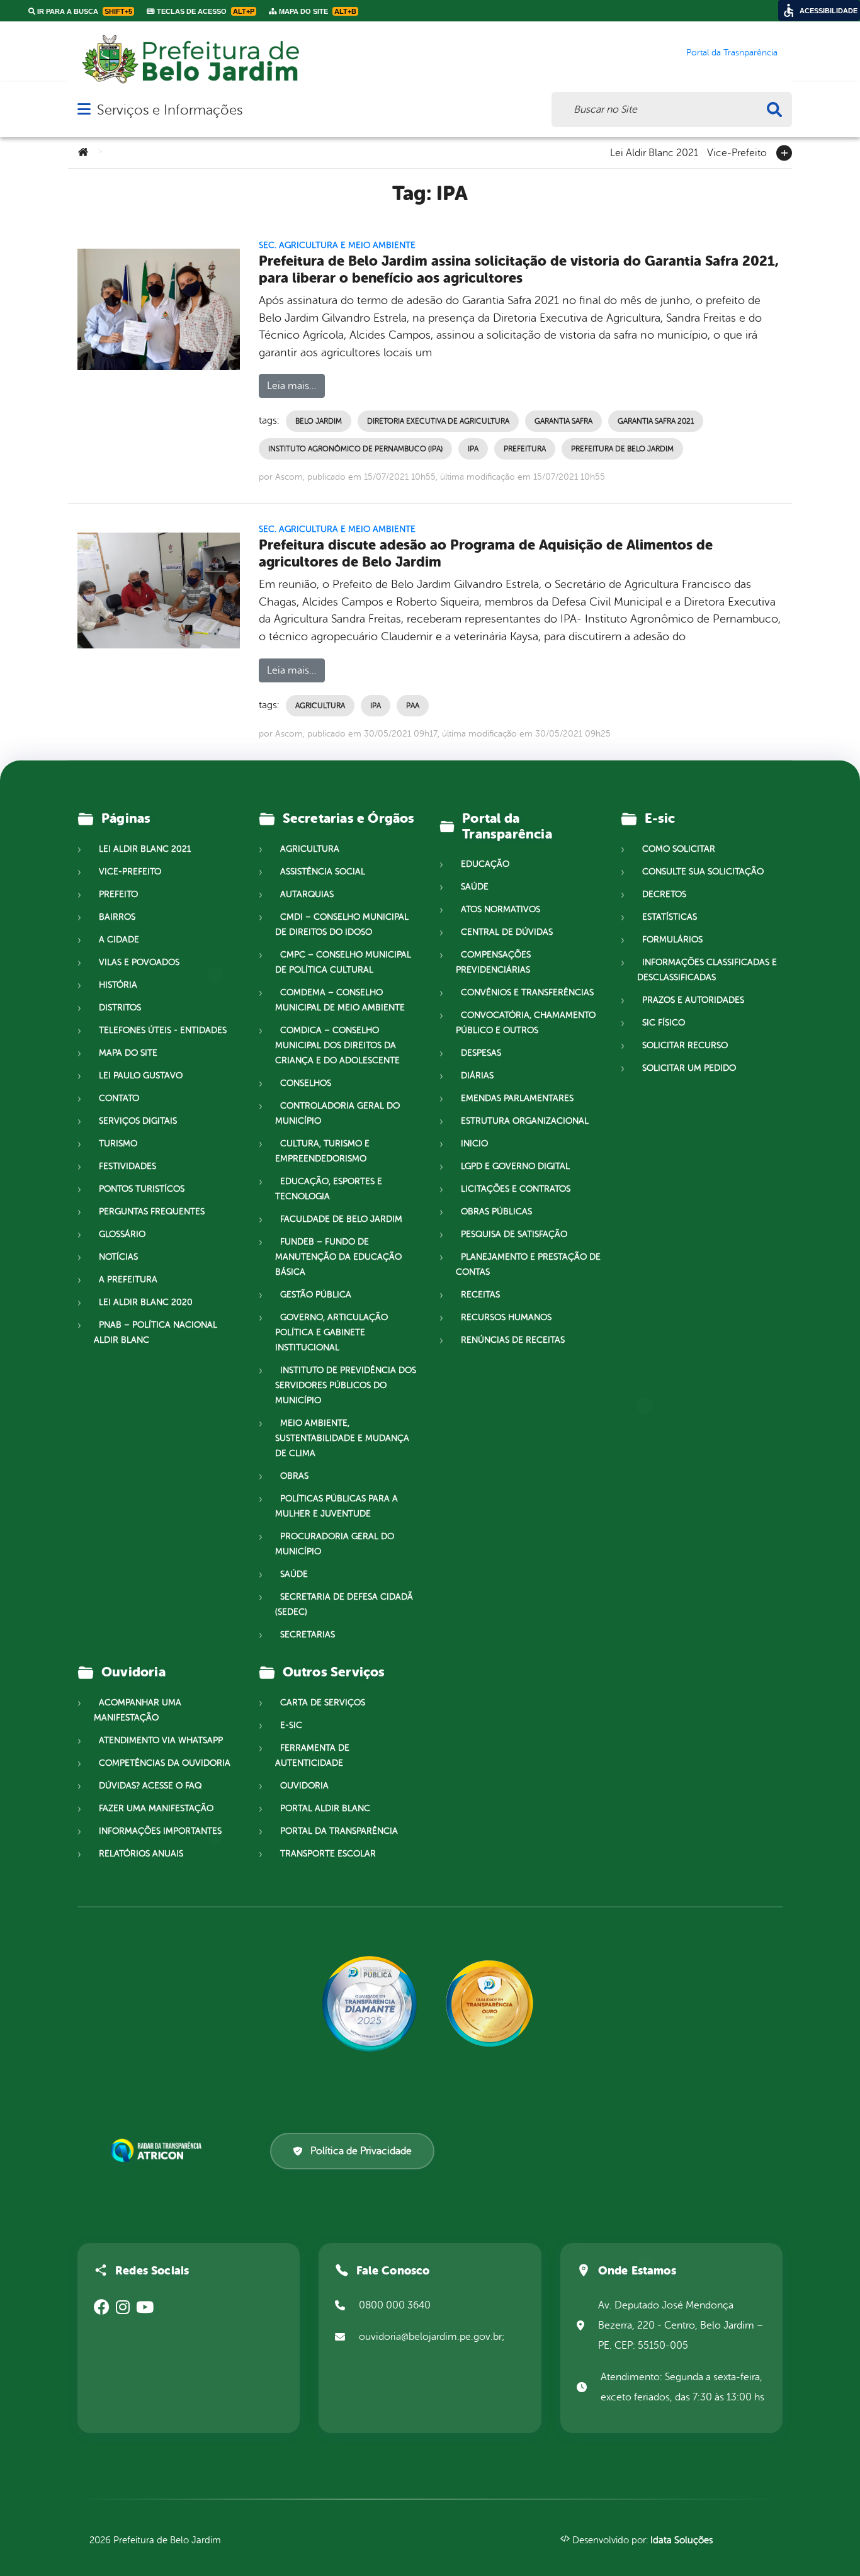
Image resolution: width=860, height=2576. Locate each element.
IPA (473, 449)
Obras (294, 1476)
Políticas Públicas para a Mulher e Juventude (337, 1506)
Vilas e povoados (139, 962)
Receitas (480, 1295)
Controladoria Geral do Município (337, 1113)
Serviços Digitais (138, 1121)
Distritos (120, 1008)
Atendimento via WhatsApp (161, 1740)
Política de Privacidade (361, 2151)
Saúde (294, 1574)
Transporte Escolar (328, 1854)
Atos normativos (501, 909)
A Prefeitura (128, 1280)
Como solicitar (679, 849)
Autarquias (307, 894)
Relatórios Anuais (141, 1854)
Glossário (122, 1234)
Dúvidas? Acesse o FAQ (150, 1786)
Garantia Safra (563, 421)
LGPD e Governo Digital (515, 1166)
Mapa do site (128, 1053)
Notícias (118, 1257)
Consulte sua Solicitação (703, 872)
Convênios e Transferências (527, 992)
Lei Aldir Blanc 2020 (146, 1302)
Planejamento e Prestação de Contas (528, 1264)
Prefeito (118, 894)
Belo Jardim (319, 421)
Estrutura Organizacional (525, 1121)
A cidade (119, 940)
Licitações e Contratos (516, 1189)
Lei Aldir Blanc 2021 (654, 152)
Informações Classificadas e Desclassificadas (707, 970)
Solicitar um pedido (689, 1068)
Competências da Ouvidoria (165, 1763)
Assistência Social (323, 872)
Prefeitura (525, 449)
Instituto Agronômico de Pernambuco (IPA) (355, 449)
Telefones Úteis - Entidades (163, 1030)
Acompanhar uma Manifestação (138, 1710)
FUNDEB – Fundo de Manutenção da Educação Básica (338, 1257)
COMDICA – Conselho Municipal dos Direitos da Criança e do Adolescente (337, 1045)
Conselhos (306, 1083)
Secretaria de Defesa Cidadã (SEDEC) (344, 1604)
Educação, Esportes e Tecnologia (329, 1189)
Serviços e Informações (170, 110)
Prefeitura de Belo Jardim (622, 449)
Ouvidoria (304, 1786)
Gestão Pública (316, 1295)
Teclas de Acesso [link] (205, 11)
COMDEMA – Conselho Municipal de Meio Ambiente (340, 1000)
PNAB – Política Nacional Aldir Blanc (156, 1332)
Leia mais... (292, 386)
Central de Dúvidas (507, 932)
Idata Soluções (682, 2540)
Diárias (477, 1076)
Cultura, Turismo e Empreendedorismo (322, 1151)
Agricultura (320, 706)
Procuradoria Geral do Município (335, 1544)
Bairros (117, 917)
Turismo (118, 1144)
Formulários (672, 940)
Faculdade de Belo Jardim (341, 1219)
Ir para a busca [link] (84, 11)
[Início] (83, 153)
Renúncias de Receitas (513, 1340)
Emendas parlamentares (517, 1098)
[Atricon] (159, 2150)
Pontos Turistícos (142, 1189)
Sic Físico (664, 1023)
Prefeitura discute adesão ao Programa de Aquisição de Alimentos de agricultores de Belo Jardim (486, 553)
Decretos (664, 894)
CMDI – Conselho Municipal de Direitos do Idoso (342, 924)
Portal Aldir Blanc (325, 1808)
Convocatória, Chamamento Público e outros (526, 1023)
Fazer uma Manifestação (156, 1808)
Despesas (481, 1053)
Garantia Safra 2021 (656, 421)
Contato (119, 1098)
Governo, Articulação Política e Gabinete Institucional (331, 1332)
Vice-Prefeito (737, 152)
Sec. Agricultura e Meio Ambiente (337, 245)
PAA (413, 706)
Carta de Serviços (323, 1703)
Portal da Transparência (339, 1831)
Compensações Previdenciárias (493, 962)
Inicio (474, 1144)
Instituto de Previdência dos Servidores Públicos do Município (346, 1385)
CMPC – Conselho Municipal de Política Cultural (343, 962)
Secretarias (308, 1635)
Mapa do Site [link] (317, 11)
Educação (485, 864)
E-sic (291, 1725)
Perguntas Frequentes (152, 1212)
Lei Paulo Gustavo (141, 1076)
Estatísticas (670, 917)
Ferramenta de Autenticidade (312, 1755)
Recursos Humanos (506, 1317)
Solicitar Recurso (685, 1045)
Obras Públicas (496, 1212)
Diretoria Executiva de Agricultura (438, 421)
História (118, 985)
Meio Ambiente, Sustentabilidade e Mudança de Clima (342, 1438)
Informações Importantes (160, 1831)
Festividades (127, 1166)
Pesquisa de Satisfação (514, 1234)
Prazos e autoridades (693, 1000)
